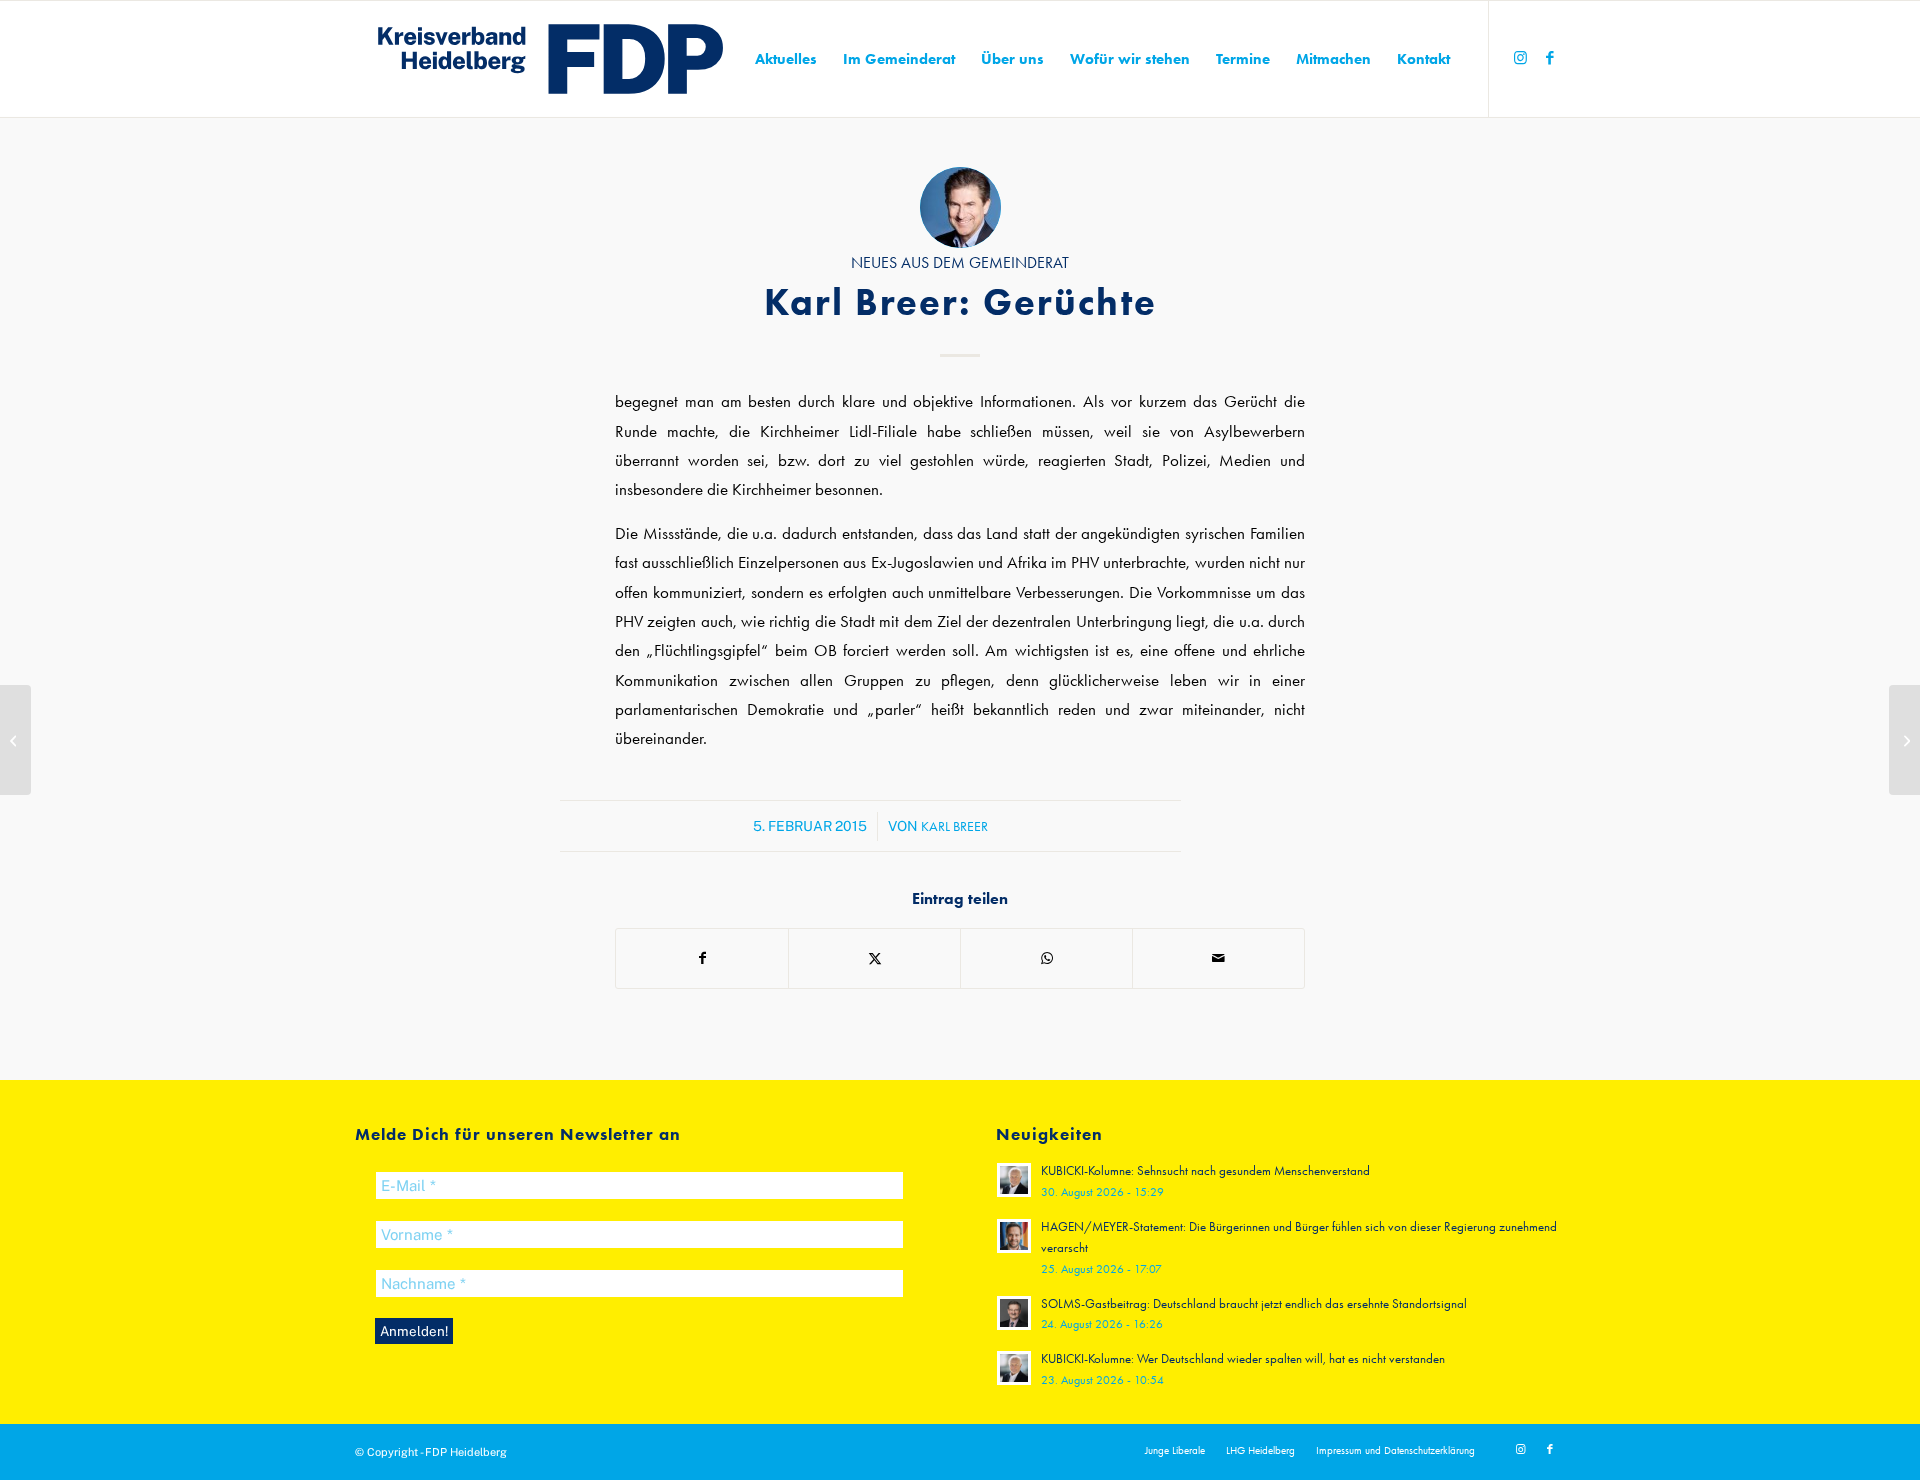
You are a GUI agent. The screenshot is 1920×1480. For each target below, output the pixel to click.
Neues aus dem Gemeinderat (960, 263)
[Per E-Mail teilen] (1218, 958)
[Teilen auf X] (874, 958)
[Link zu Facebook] (1550, 58)
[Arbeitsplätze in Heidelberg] (15, 740)
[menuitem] (786, 59)
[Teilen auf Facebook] (702, 958)
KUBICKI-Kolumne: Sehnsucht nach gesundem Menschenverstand (1205, 1170)
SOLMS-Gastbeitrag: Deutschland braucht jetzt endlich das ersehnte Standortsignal (1254, 1303)
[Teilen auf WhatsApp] (1046, 958)
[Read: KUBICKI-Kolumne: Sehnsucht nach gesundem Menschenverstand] (1014, 1180)
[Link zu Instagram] (1520, 58)
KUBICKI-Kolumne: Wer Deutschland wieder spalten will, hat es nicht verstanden (1243, 1358)
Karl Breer (954, 826)
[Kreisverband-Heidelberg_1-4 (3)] (551, 59)
